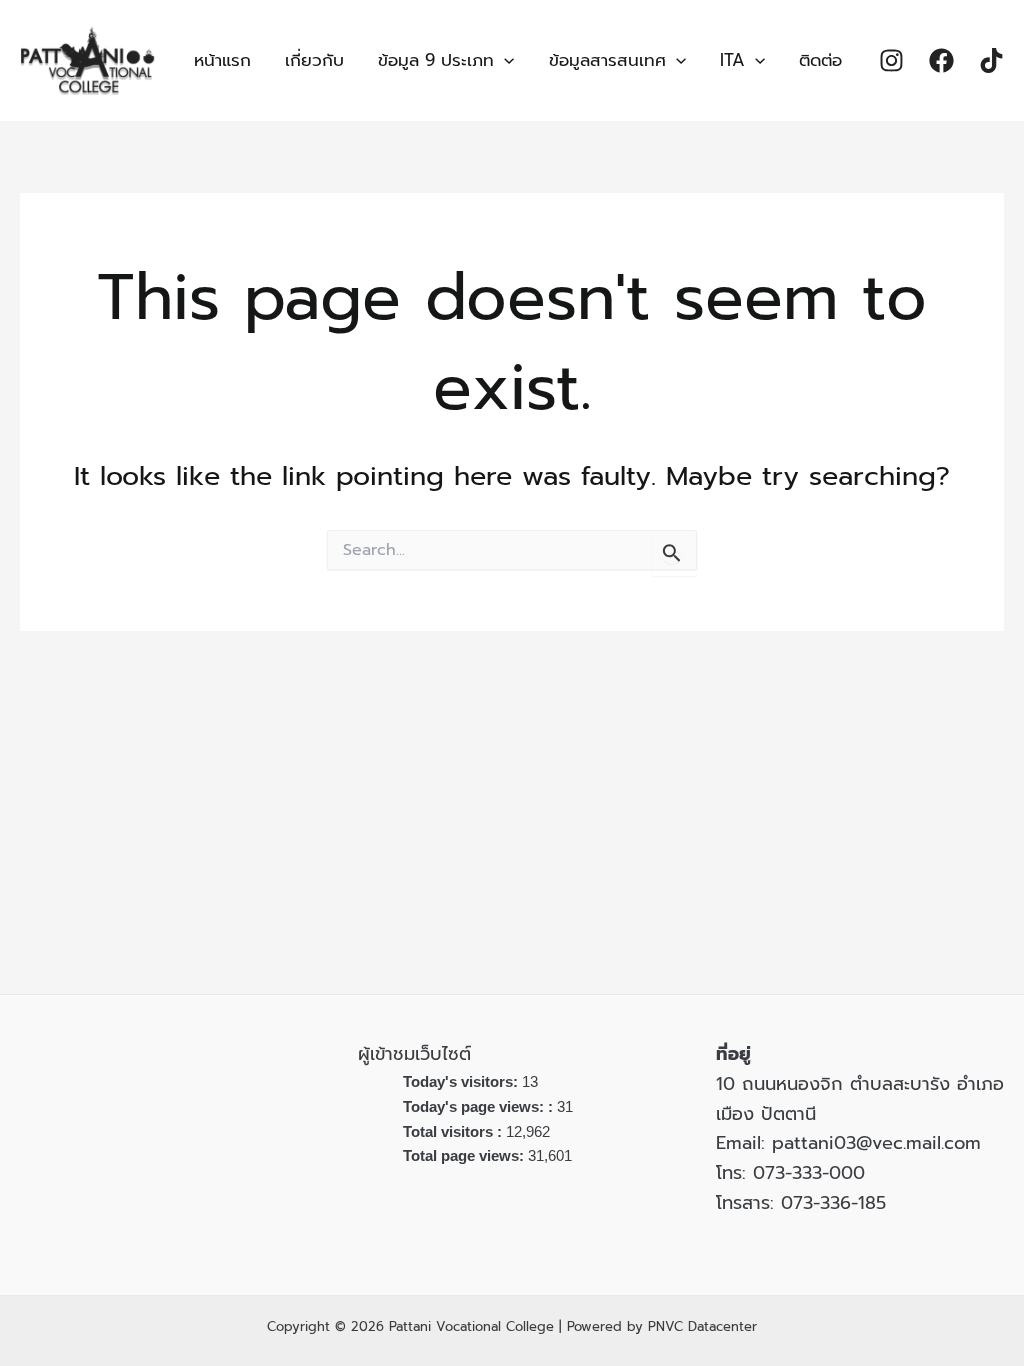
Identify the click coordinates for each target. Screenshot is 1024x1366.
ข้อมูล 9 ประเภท (436, 60)
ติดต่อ (820, 60)
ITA (732, 60)
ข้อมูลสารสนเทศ (607, 60)
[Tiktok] (991, 60)
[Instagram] (891, 60)
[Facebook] (941, 60)
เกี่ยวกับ (314, 60)
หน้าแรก (222, 60)
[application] (504, 60)
